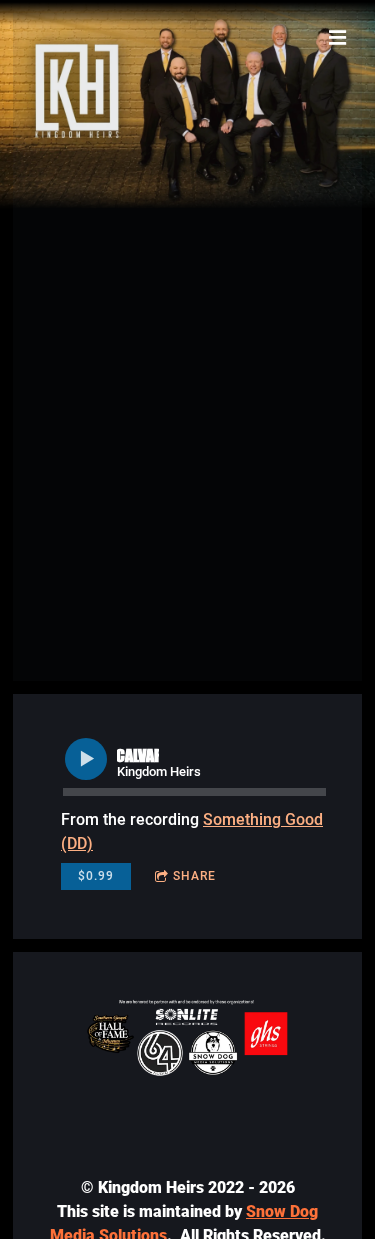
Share (194, 876)
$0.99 (96, 876)
